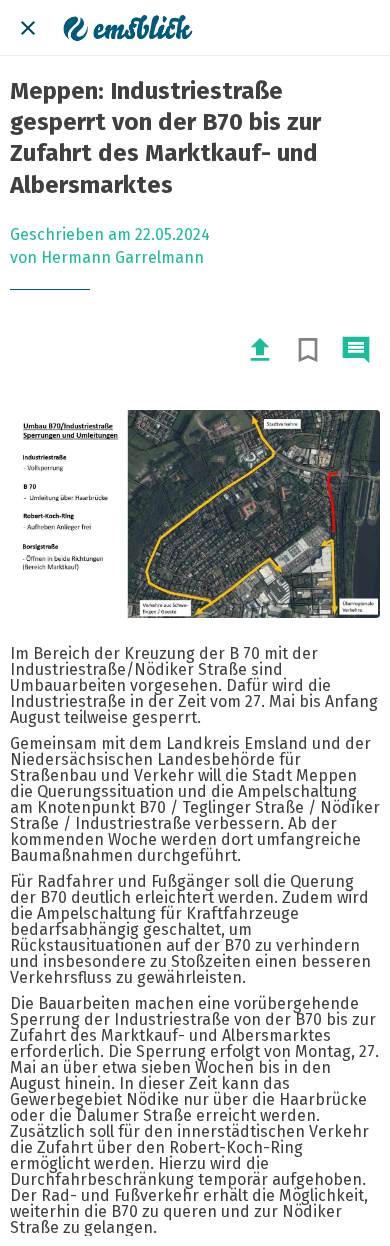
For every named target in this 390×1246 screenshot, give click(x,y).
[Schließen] (28, 28)
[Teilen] (260, 350)
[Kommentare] (356, 350)
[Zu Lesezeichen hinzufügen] (308, 350)
